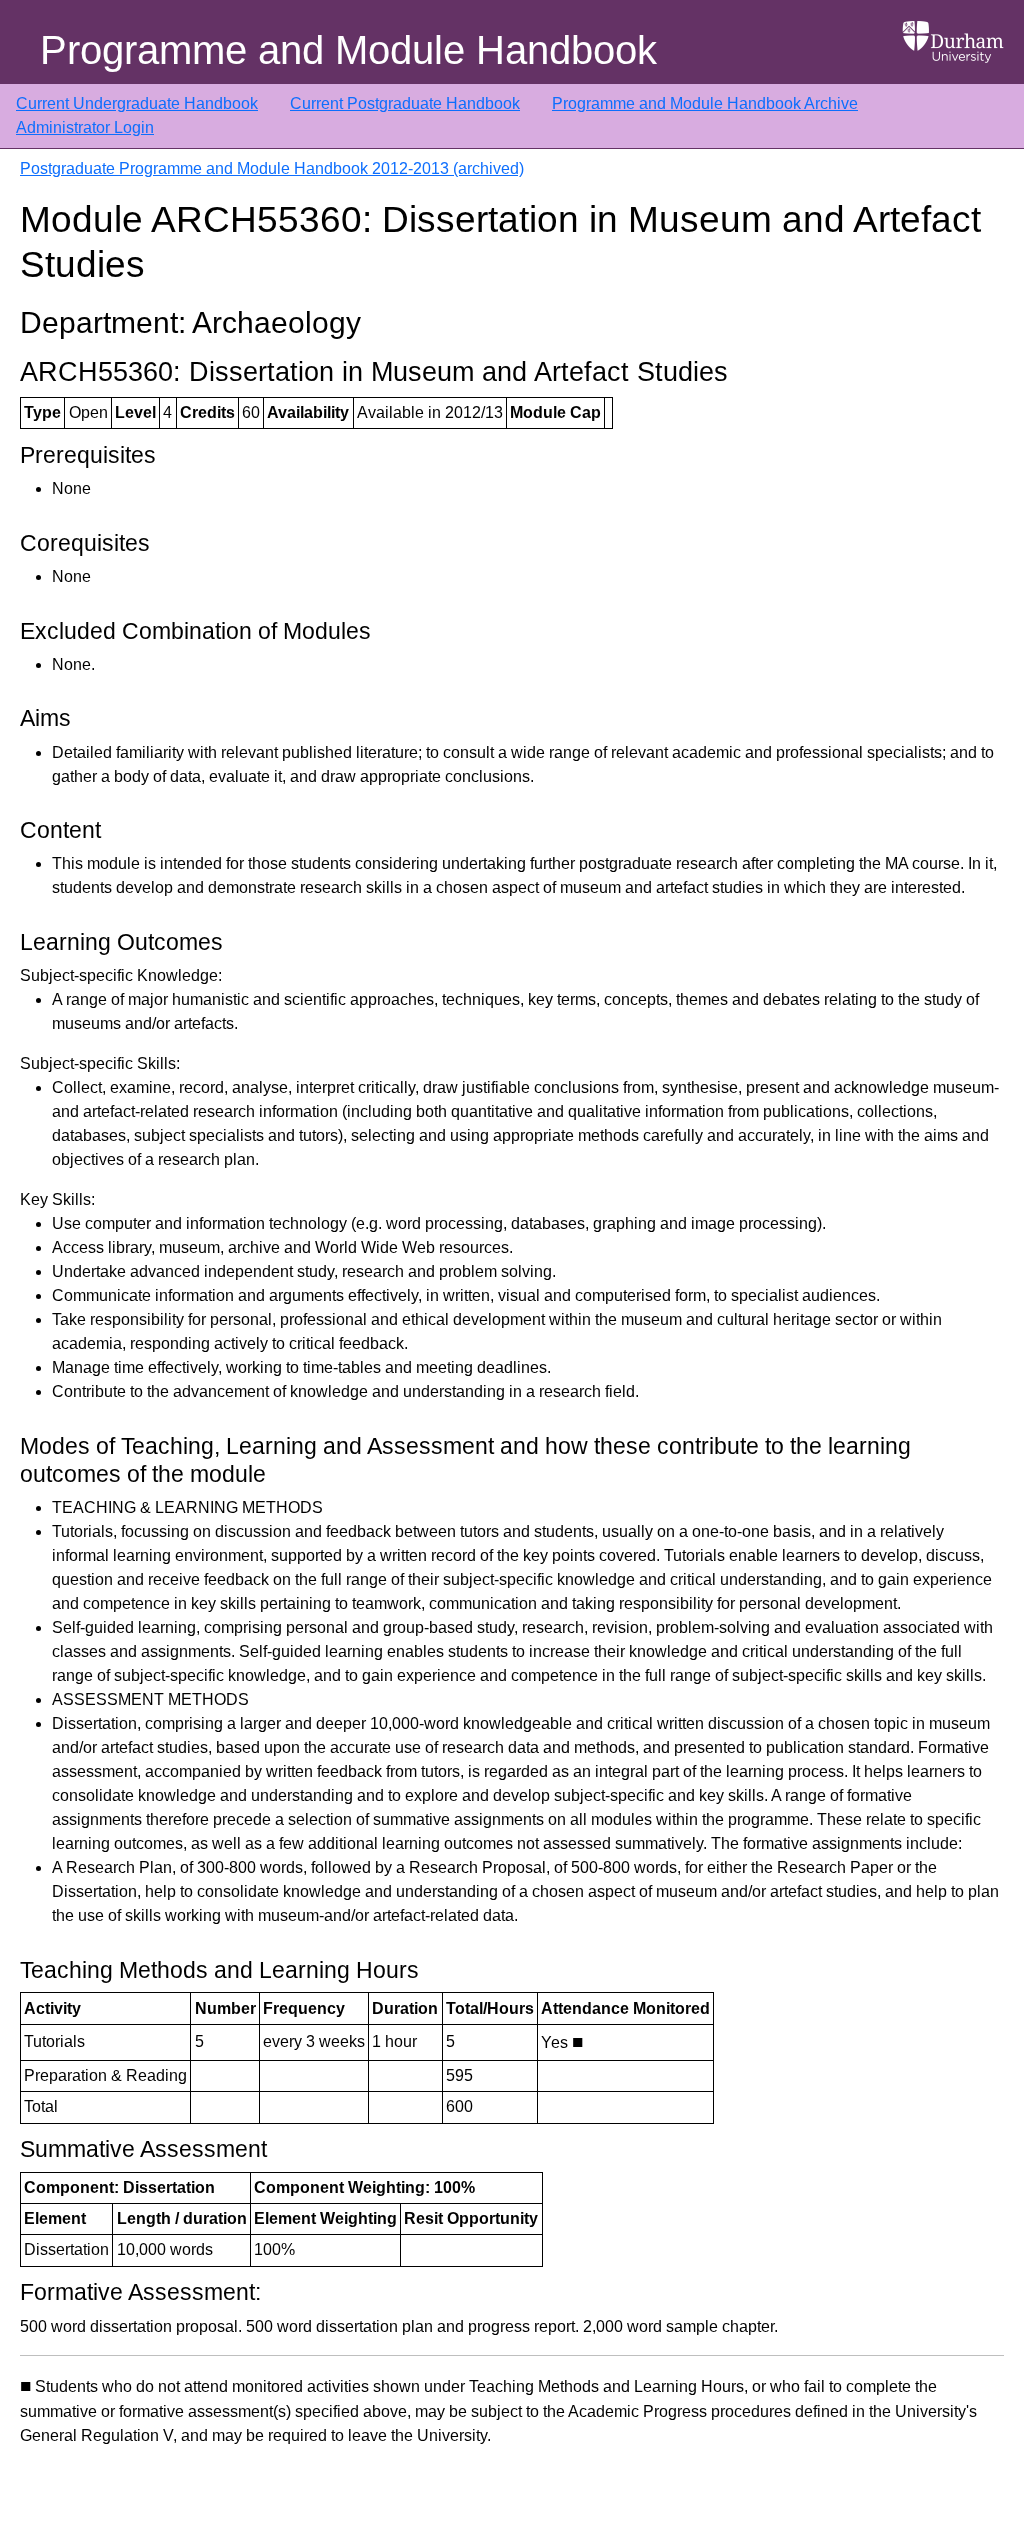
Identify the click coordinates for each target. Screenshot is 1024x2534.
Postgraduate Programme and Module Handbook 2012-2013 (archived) (272, 168)
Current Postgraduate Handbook (405, 103)
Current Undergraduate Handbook (137, 103)
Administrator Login (85, 127)
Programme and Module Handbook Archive (705, 103)
